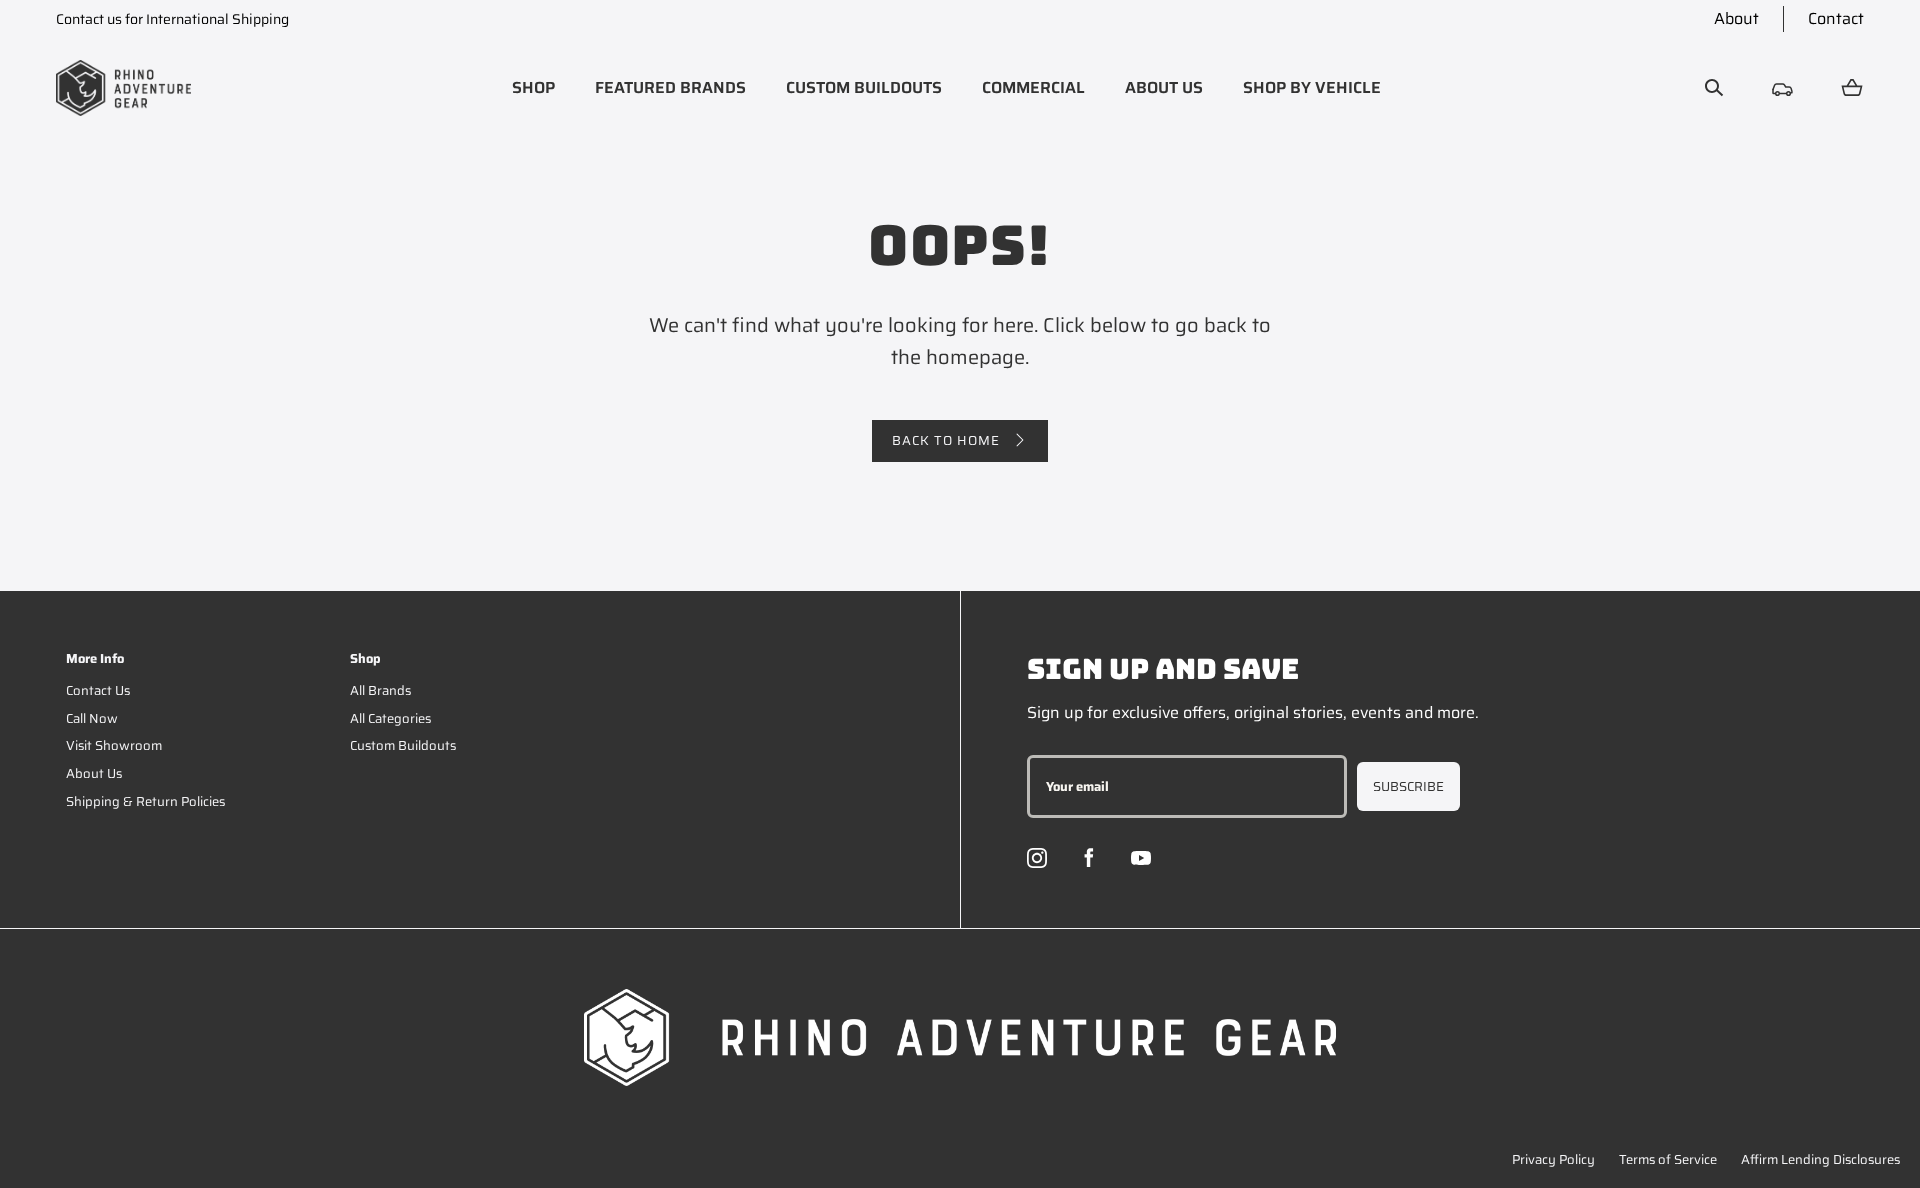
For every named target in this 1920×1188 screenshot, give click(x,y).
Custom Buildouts (403, 745)
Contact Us (98, 690)
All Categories (390, 718)
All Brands (380, 690)
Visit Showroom (114, 745)
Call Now (92, 718)
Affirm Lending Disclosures (1820, 1159)
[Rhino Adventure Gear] (123, 88)
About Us (94, 773)
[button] (533, 88)
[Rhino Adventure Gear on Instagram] (1037, 858)
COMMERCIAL (1033, 87)
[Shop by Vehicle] (1783, 88)
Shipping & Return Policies (145, 801)
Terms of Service (1668, 1159)
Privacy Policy (1553, 1159)
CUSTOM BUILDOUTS (864, 87)
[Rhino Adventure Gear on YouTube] (1141, 858)
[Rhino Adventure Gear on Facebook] (1089, 858)
